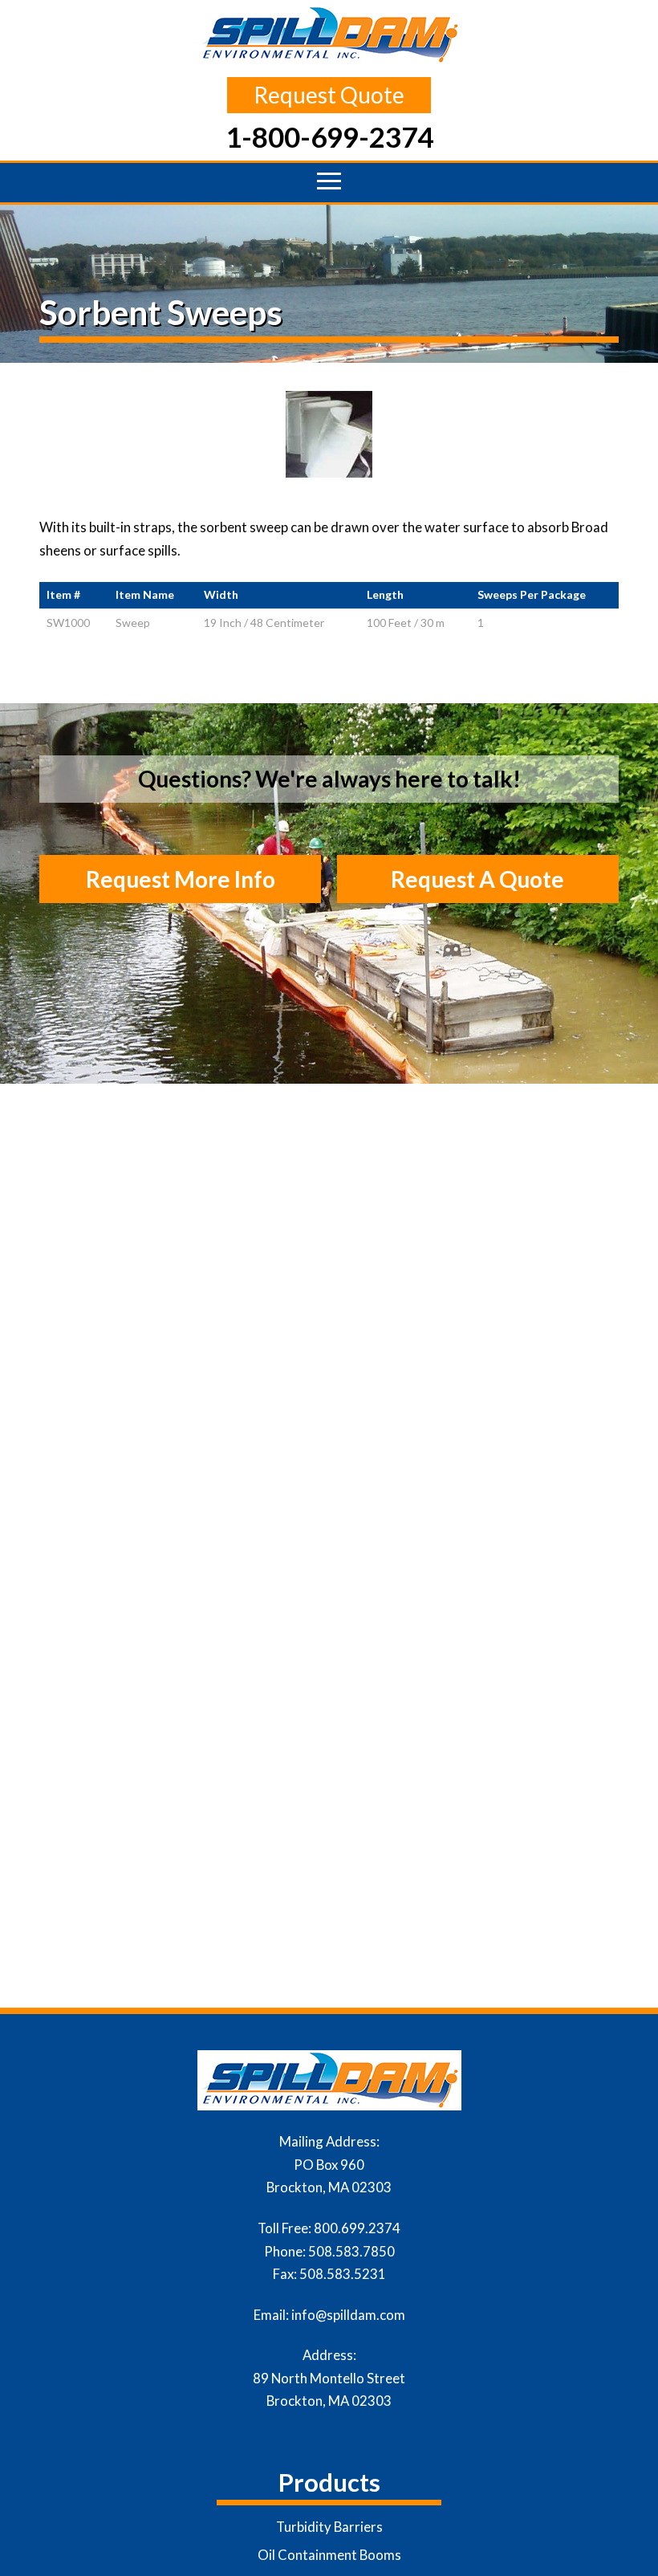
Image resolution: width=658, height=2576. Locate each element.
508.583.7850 (351, 2251)
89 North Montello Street (329, 2378)
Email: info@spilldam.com (329, 2315)
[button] (329, 181)
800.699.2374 (357, 2228)
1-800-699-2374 (329, 136)
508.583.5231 (343, 2274)
